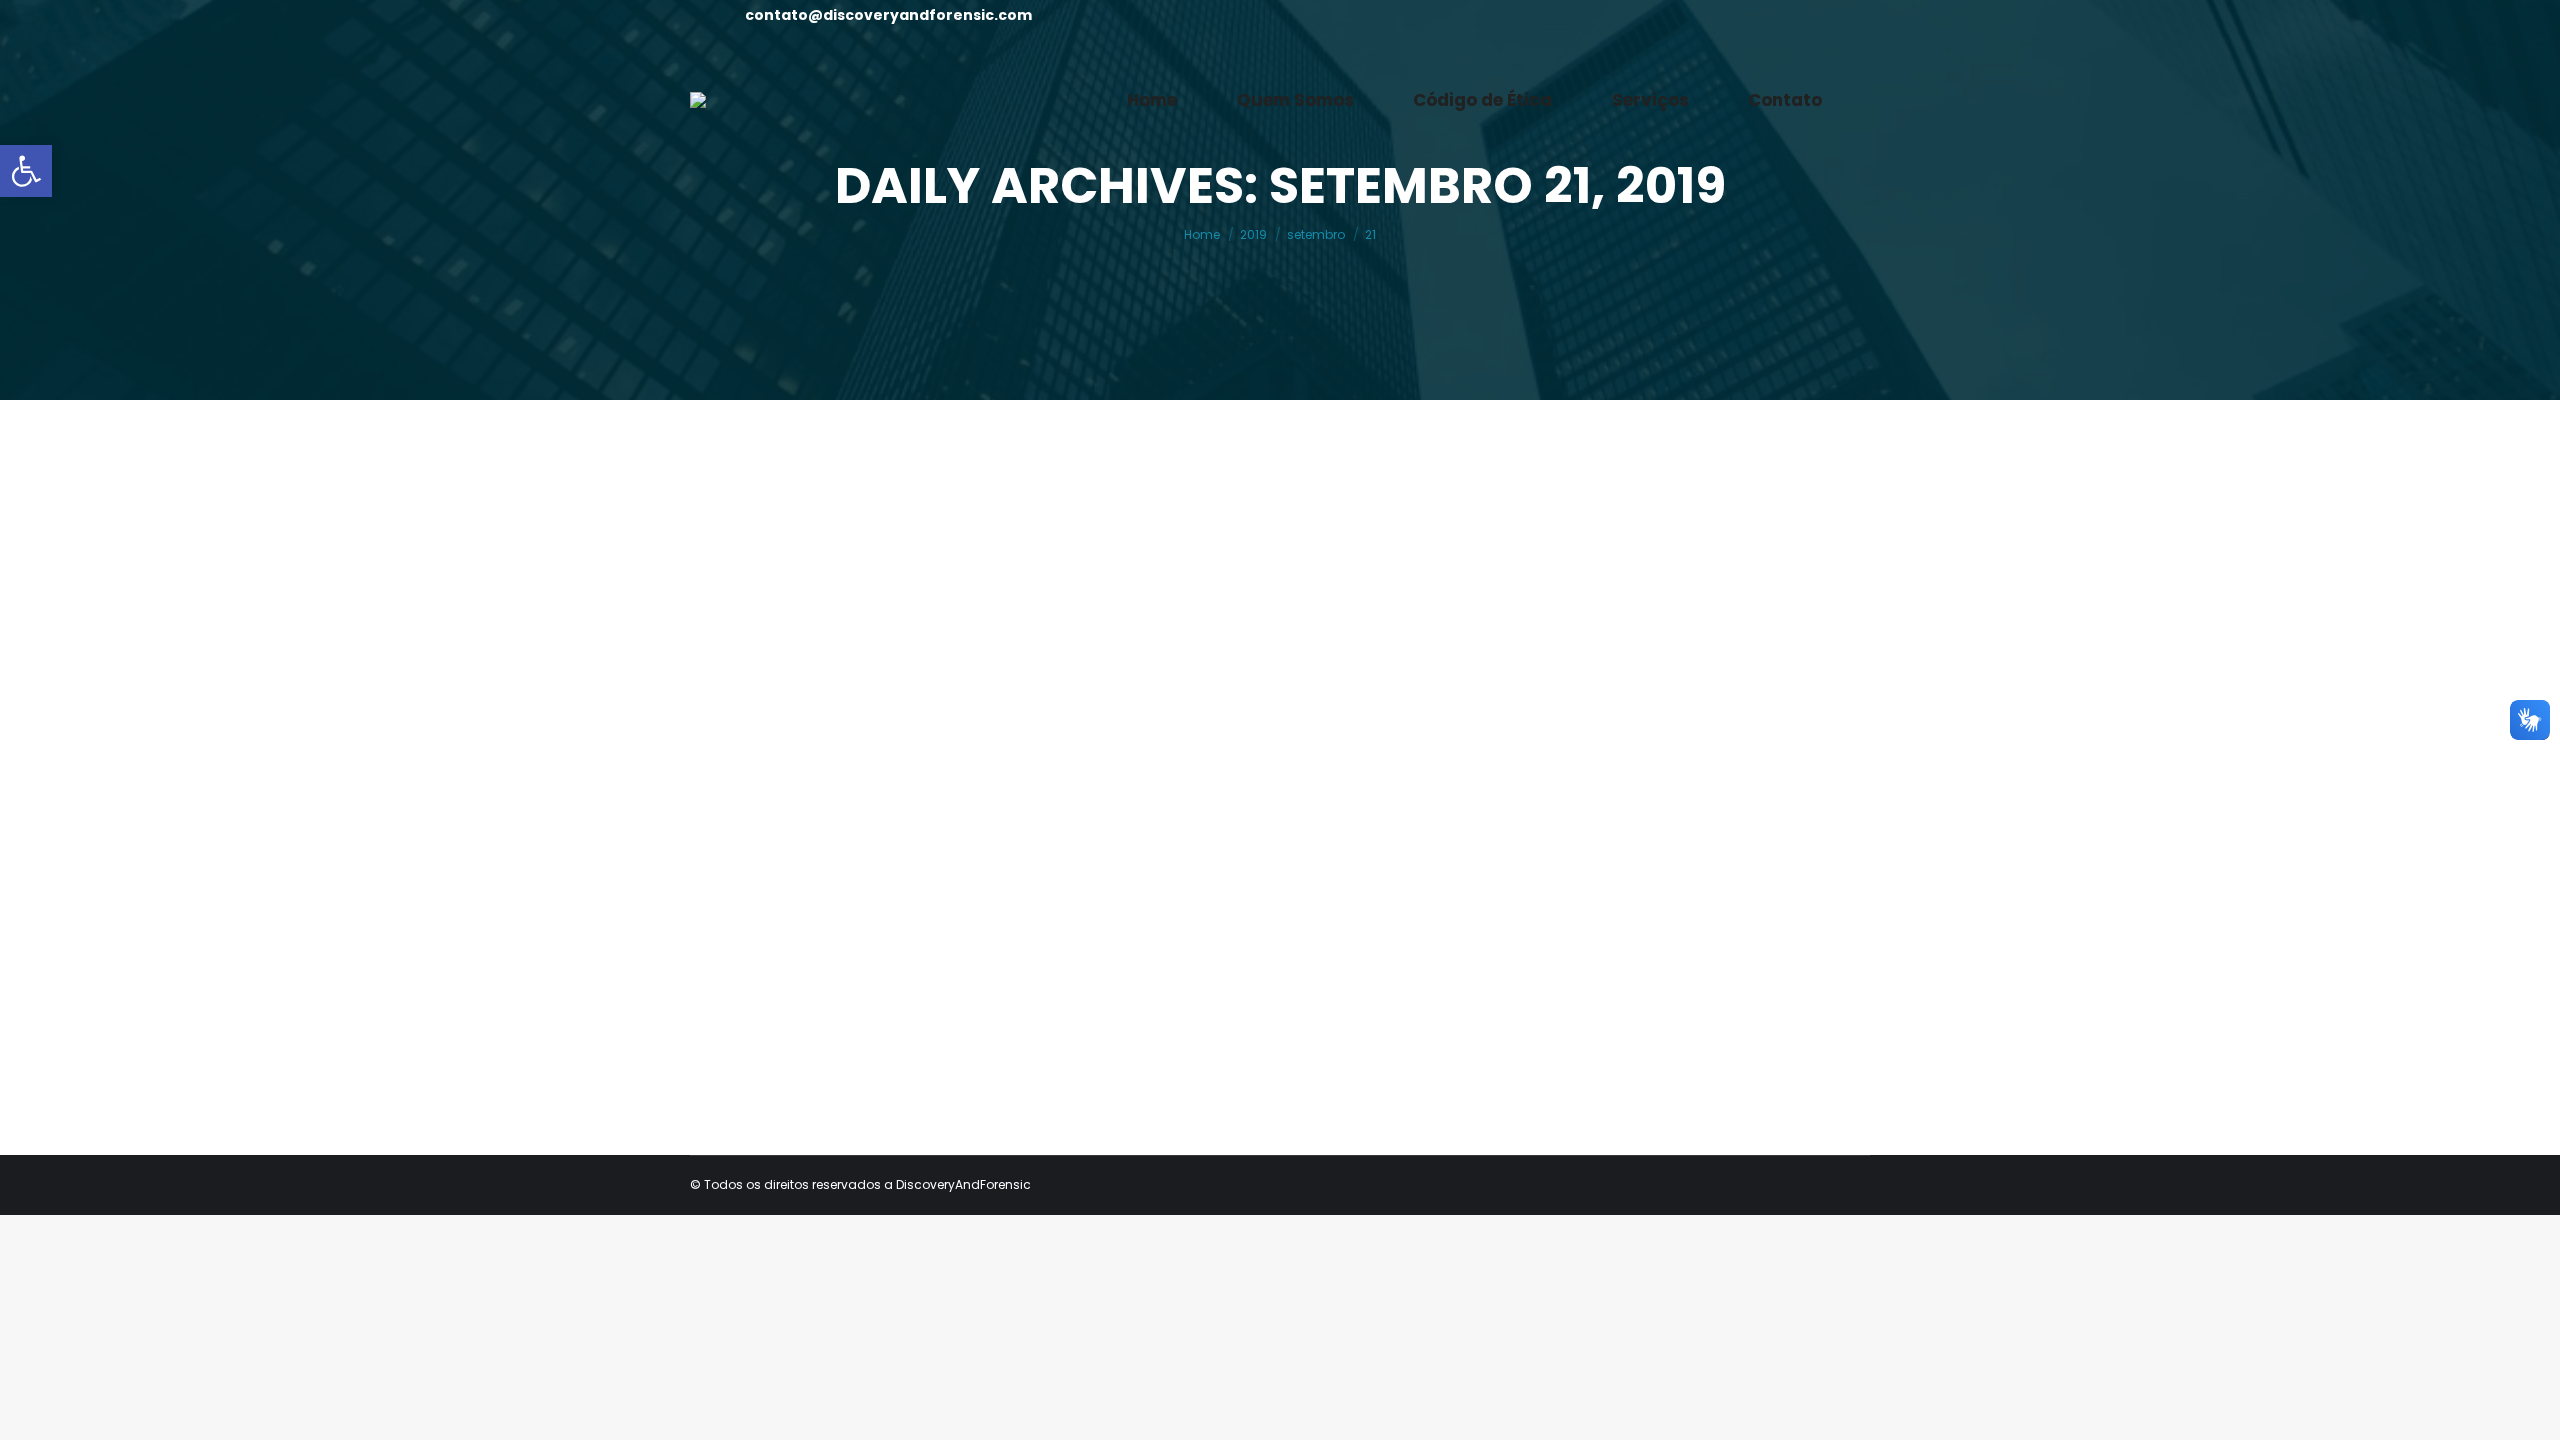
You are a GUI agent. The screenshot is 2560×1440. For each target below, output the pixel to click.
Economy (753, 921)
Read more (775, 1024)
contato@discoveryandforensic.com (888, 15)
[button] (26, 171)
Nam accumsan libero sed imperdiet (909, 884)
